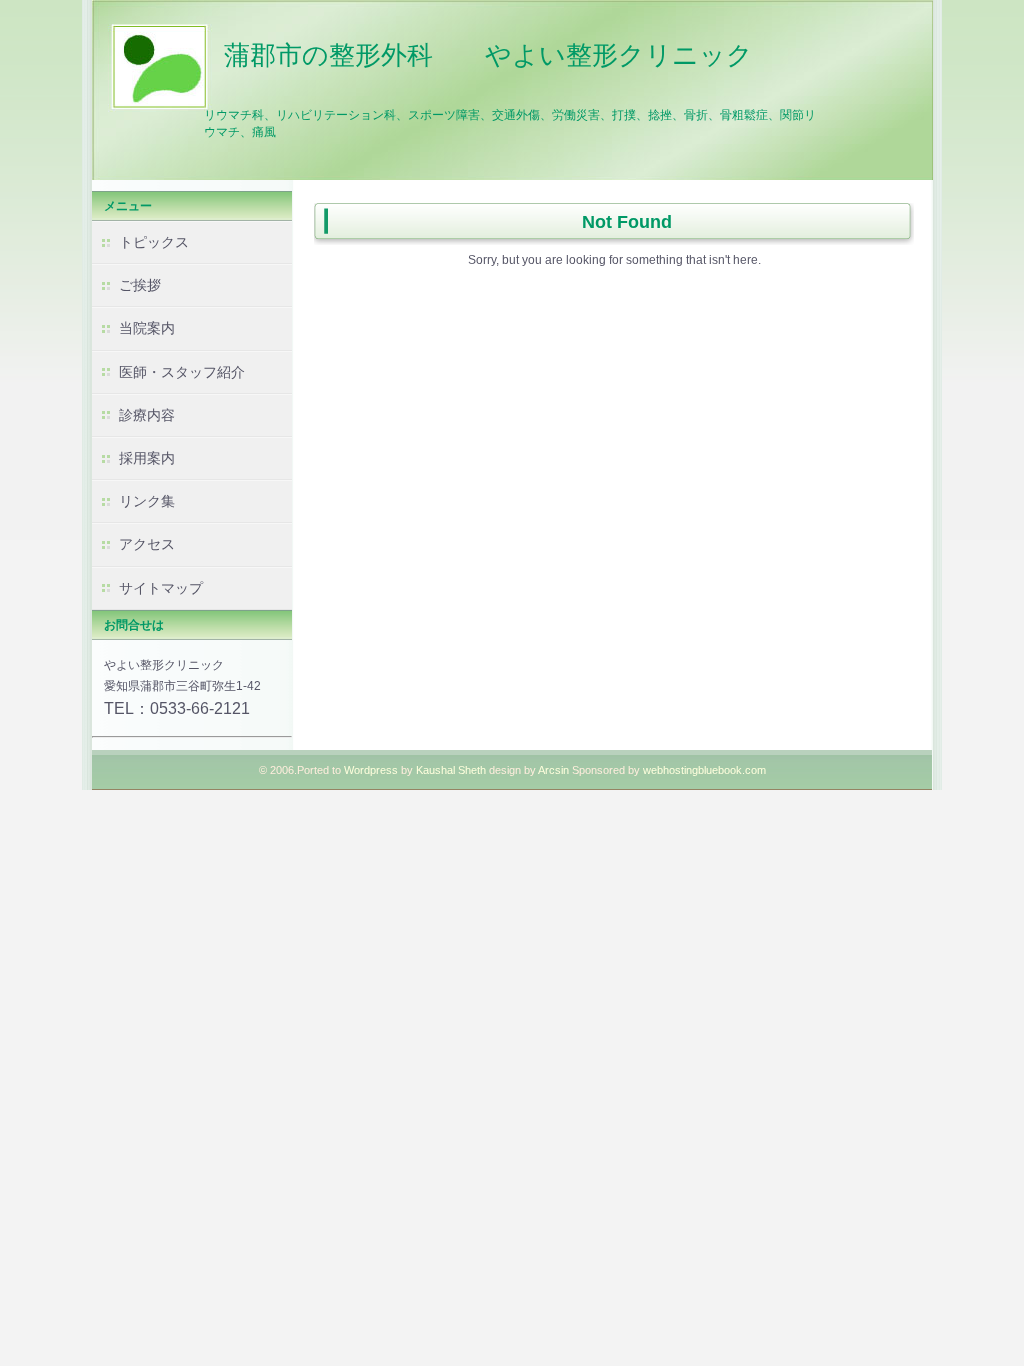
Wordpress (371, 770)
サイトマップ (161, 588)
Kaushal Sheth (452, 770)
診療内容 (147, 415)
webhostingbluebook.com (704, 770)
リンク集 (147, 501)
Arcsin (553, 770)
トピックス (154, 242)
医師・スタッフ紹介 (182, 372)
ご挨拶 (140, 285)
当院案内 (147, 328)
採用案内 (147, 458)
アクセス (147, 544)
